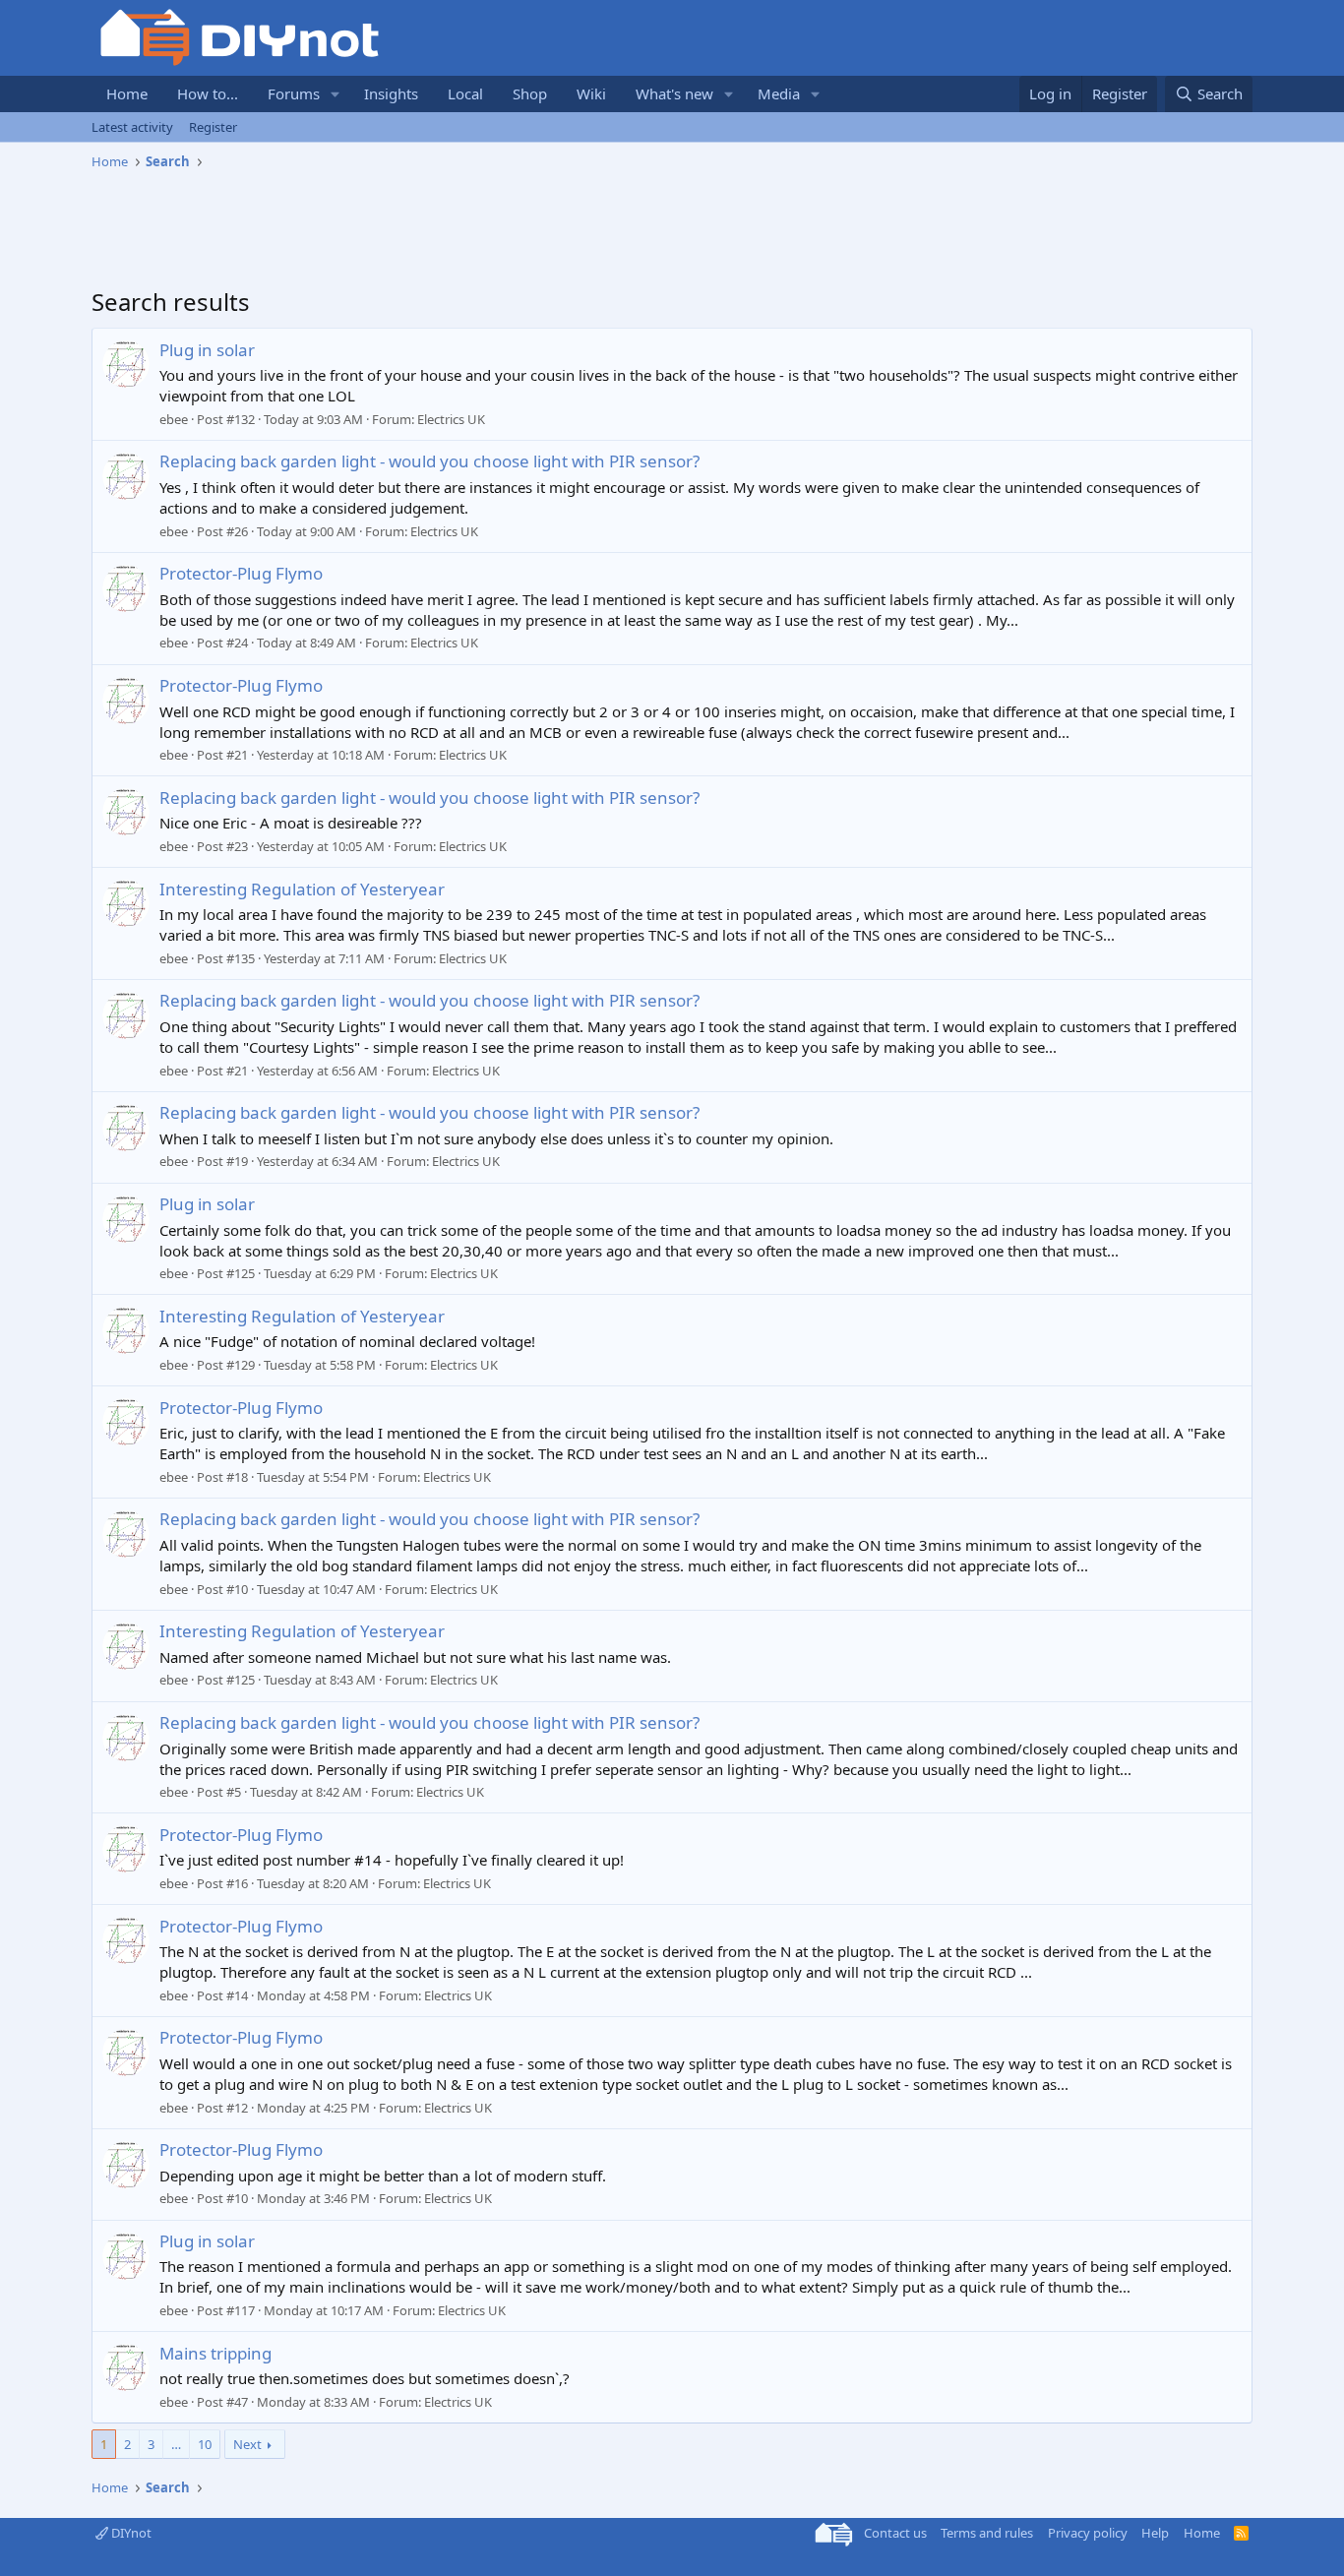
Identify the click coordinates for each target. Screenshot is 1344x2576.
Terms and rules (987, 2533)
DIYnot (130, 2533)
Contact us (895, 2533)
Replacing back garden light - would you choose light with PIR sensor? (429, 461)
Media (779, 93)
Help (1155, 2533)
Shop (530, 93)
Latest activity (132, 127)
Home (127, 93)
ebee (174, 419)
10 (205, 2444)
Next (247, 2444)
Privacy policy (1088, 2533)
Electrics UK (451, 419)
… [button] (176, 2444)
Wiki (591, 93)
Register (213, 127)
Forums (294, 93)
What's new (674, 93)
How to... (208, 93)
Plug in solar (207, 350)
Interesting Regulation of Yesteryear (302, 889)
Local (465, 93)
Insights (391, 93)
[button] (336, 94)
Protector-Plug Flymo (241, 573)
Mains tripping (215, 2353)
